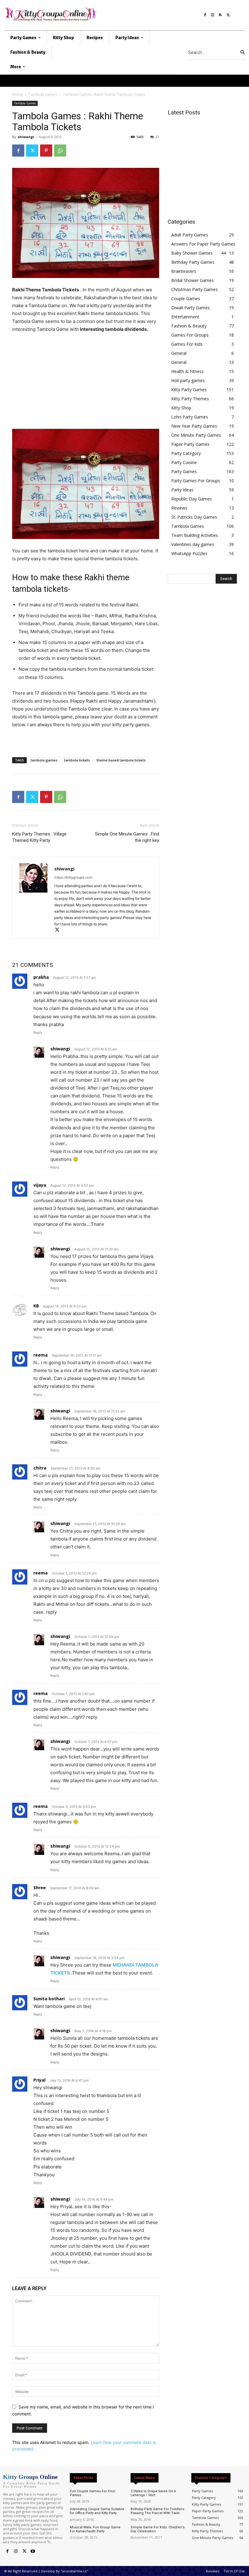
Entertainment (185, 317)
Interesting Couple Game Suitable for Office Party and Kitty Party (97, 2511)
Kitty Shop (181, 408)
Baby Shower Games (192, 253)
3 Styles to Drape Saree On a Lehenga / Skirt (153, 2493)
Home (17, 95)
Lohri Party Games (190, 417)
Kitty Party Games (189, 390)
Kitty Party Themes (190, 399)
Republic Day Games (192, 499)
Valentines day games (193, 544)
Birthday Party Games (193, 262)
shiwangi (26, 137)
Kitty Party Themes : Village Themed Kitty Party (39, 837)
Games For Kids (187, 344)
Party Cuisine (184, 462)
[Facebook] (205, 14)
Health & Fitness (188, 371)
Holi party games (188, 380)
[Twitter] (228, 14)
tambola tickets (77, 760)
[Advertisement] (86, 384)
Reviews (179, 508)
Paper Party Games (190, 444)
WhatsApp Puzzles (189, 553)
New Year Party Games (194, 426)
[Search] (243, 53)
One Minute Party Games (196, 435)
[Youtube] (33, 2551)
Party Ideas (182, 490)
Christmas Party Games (194, 289)
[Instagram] (213, 14)
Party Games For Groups (196, 481)
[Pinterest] (46, 151)
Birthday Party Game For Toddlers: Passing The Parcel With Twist (158, 2511)
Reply (38, 1032)
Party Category (186, 453)
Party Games (184, 471)
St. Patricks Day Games (194, 517)
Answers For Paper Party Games (203, 244)
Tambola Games (43, 95)
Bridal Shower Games (193, 280)
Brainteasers (184, 271)
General (179, 353)
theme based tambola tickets (121, 760)
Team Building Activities (195, 535)
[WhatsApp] (60, 151)
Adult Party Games (190, 235)
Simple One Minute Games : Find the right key (127, 837)
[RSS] (220, 14)
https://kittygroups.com (73, 877)
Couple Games (186, 298)
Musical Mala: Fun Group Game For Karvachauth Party (95, 2529)
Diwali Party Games (191, 308)
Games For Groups (190, 335)
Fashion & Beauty (189, 326)
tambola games (44, 760)
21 (157, 137)
